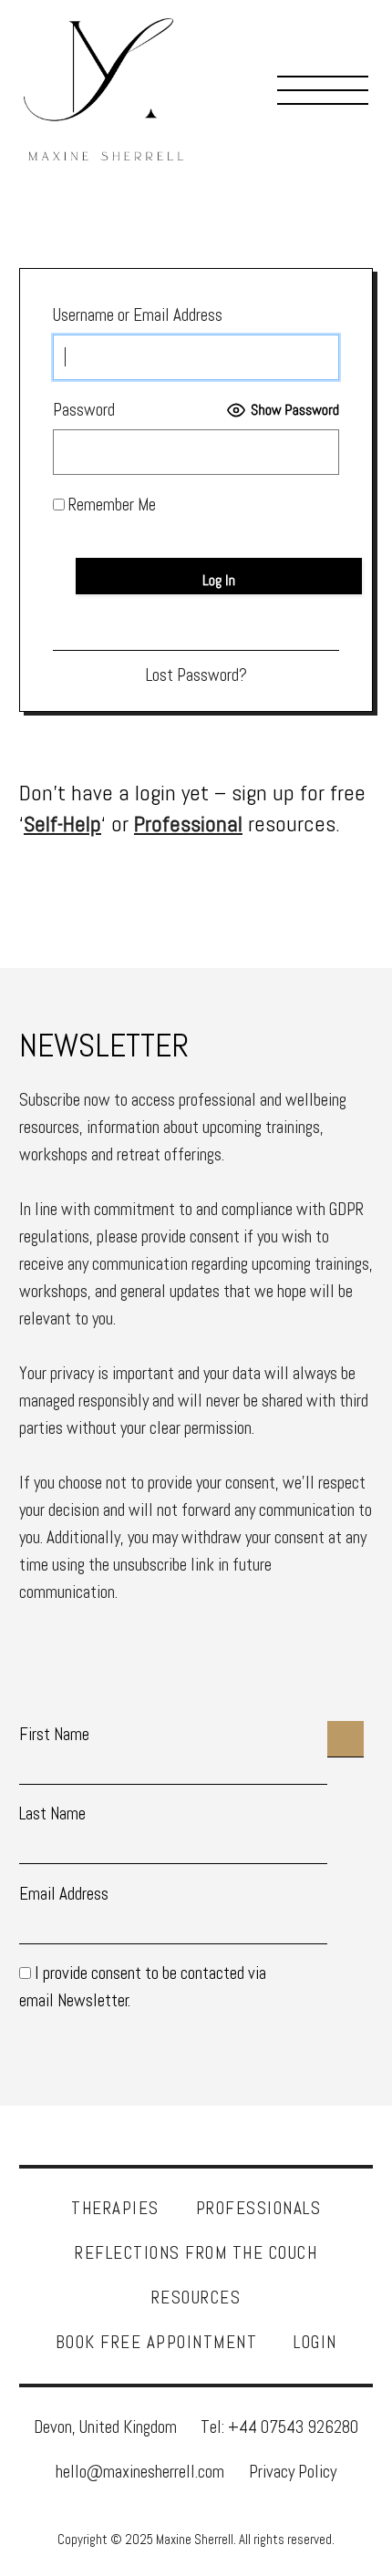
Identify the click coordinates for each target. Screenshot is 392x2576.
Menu (323, 89)
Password (84, 410)
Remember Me (110, 505)
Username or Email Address (138, 315)
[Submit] (346, 1739)
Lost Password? (196, 675)
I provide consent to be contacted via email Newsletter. (143, 1987)
